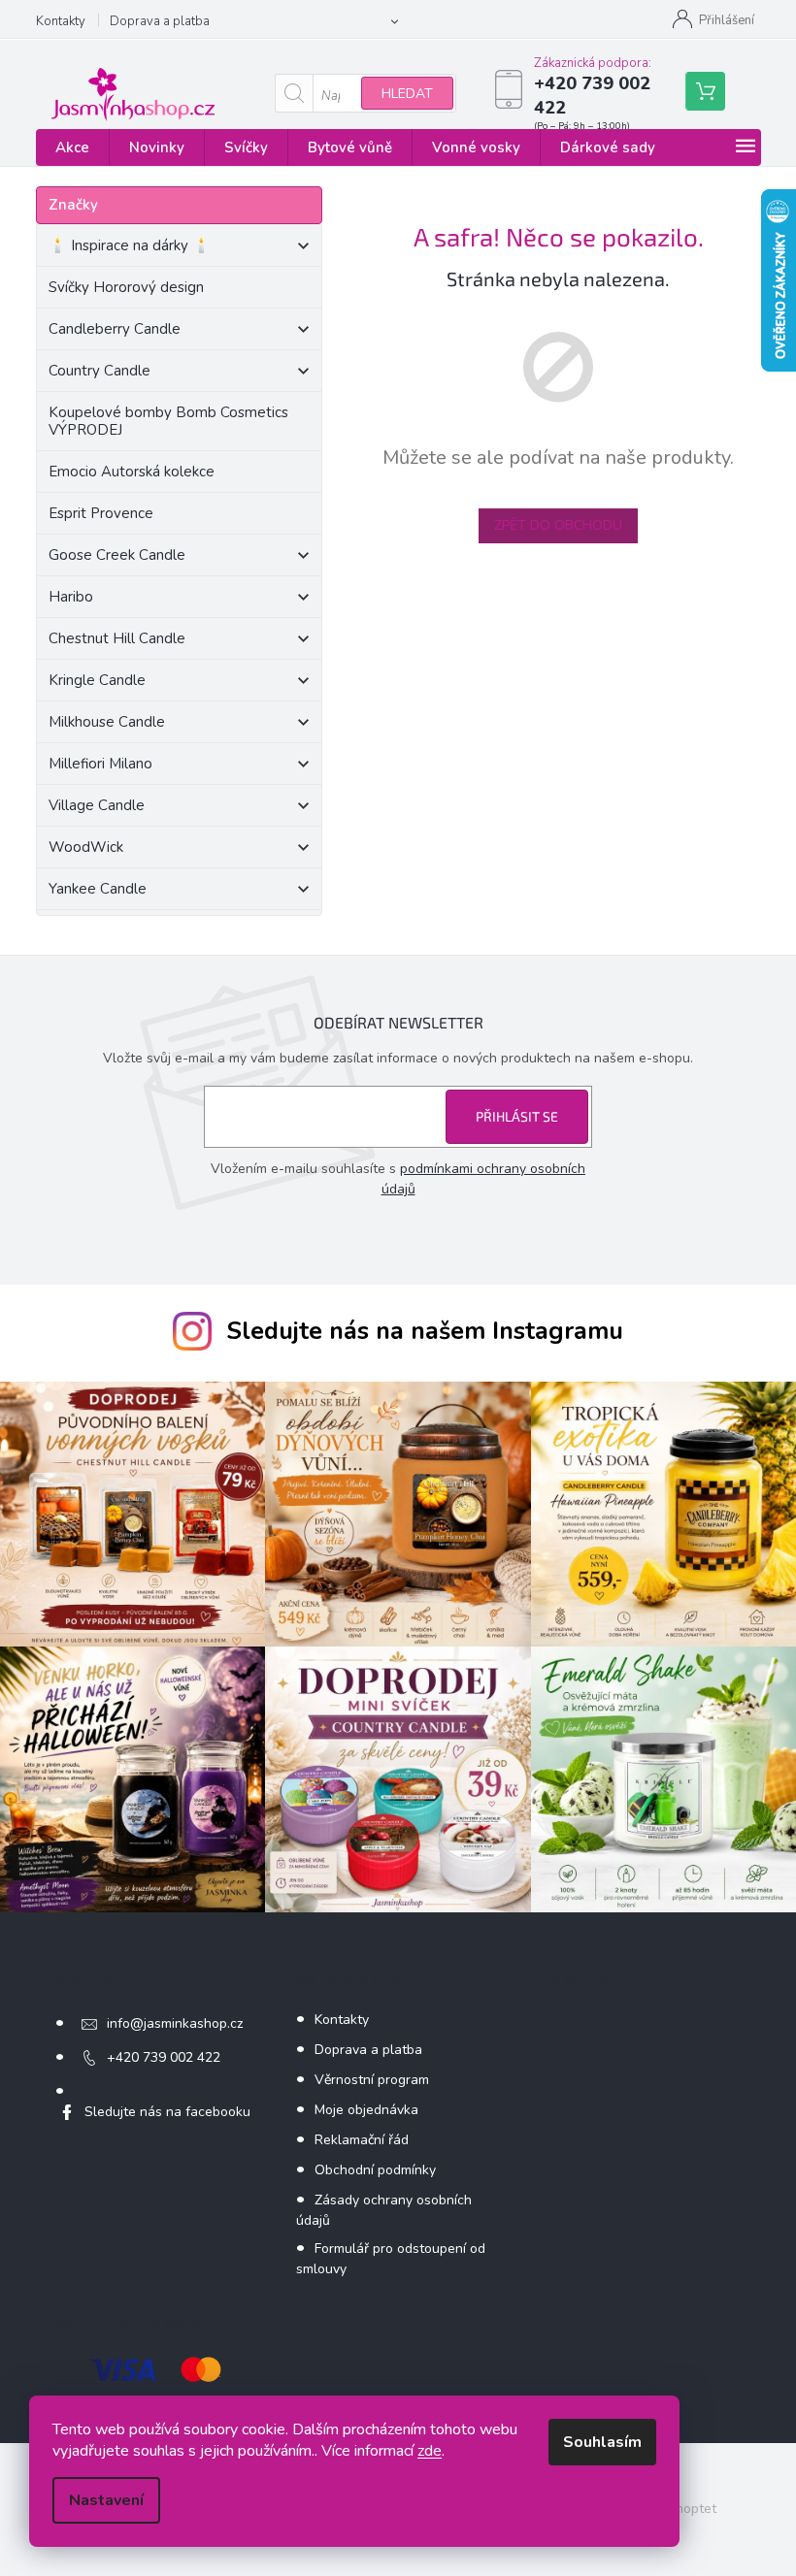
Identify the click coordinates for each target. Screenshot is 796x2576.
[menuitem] (72, 148)
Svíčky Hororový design (126, 287)
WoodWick (86, 847)
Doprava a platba (160, 21)
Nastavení (106, 2500)
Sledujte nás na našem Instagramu (425, 1331)
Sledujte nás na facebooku (167, 2112)
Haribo (71, 597)
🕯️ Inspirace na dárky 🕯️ (130, 245)
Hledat (407, 94)
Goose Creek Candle (117, 555)
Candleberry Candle (115, 329)
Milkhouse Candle (107, 722)
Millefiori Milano (100, 764)
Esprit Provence (101, 513)
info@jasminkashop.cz (175, 2023)
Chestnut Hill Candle (117, 638)
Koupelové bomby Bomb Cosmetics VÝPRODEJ (168, 421)
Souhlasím (602, 2442)
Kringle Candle (97, 680)
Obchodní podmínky (375, 2170)
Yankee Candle (98, 889)
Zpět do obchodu (558, 525)
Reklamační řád (362, 2140)
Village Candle (97, 805)
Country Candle (99, 371)
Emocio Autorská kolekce (132, 472)
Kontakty (61, 21)
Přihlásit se (517, 1116)
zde (430, 2451)
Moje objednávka (366, 2110)
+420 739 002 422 (164, 2057)
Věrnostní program (372, 2080)
